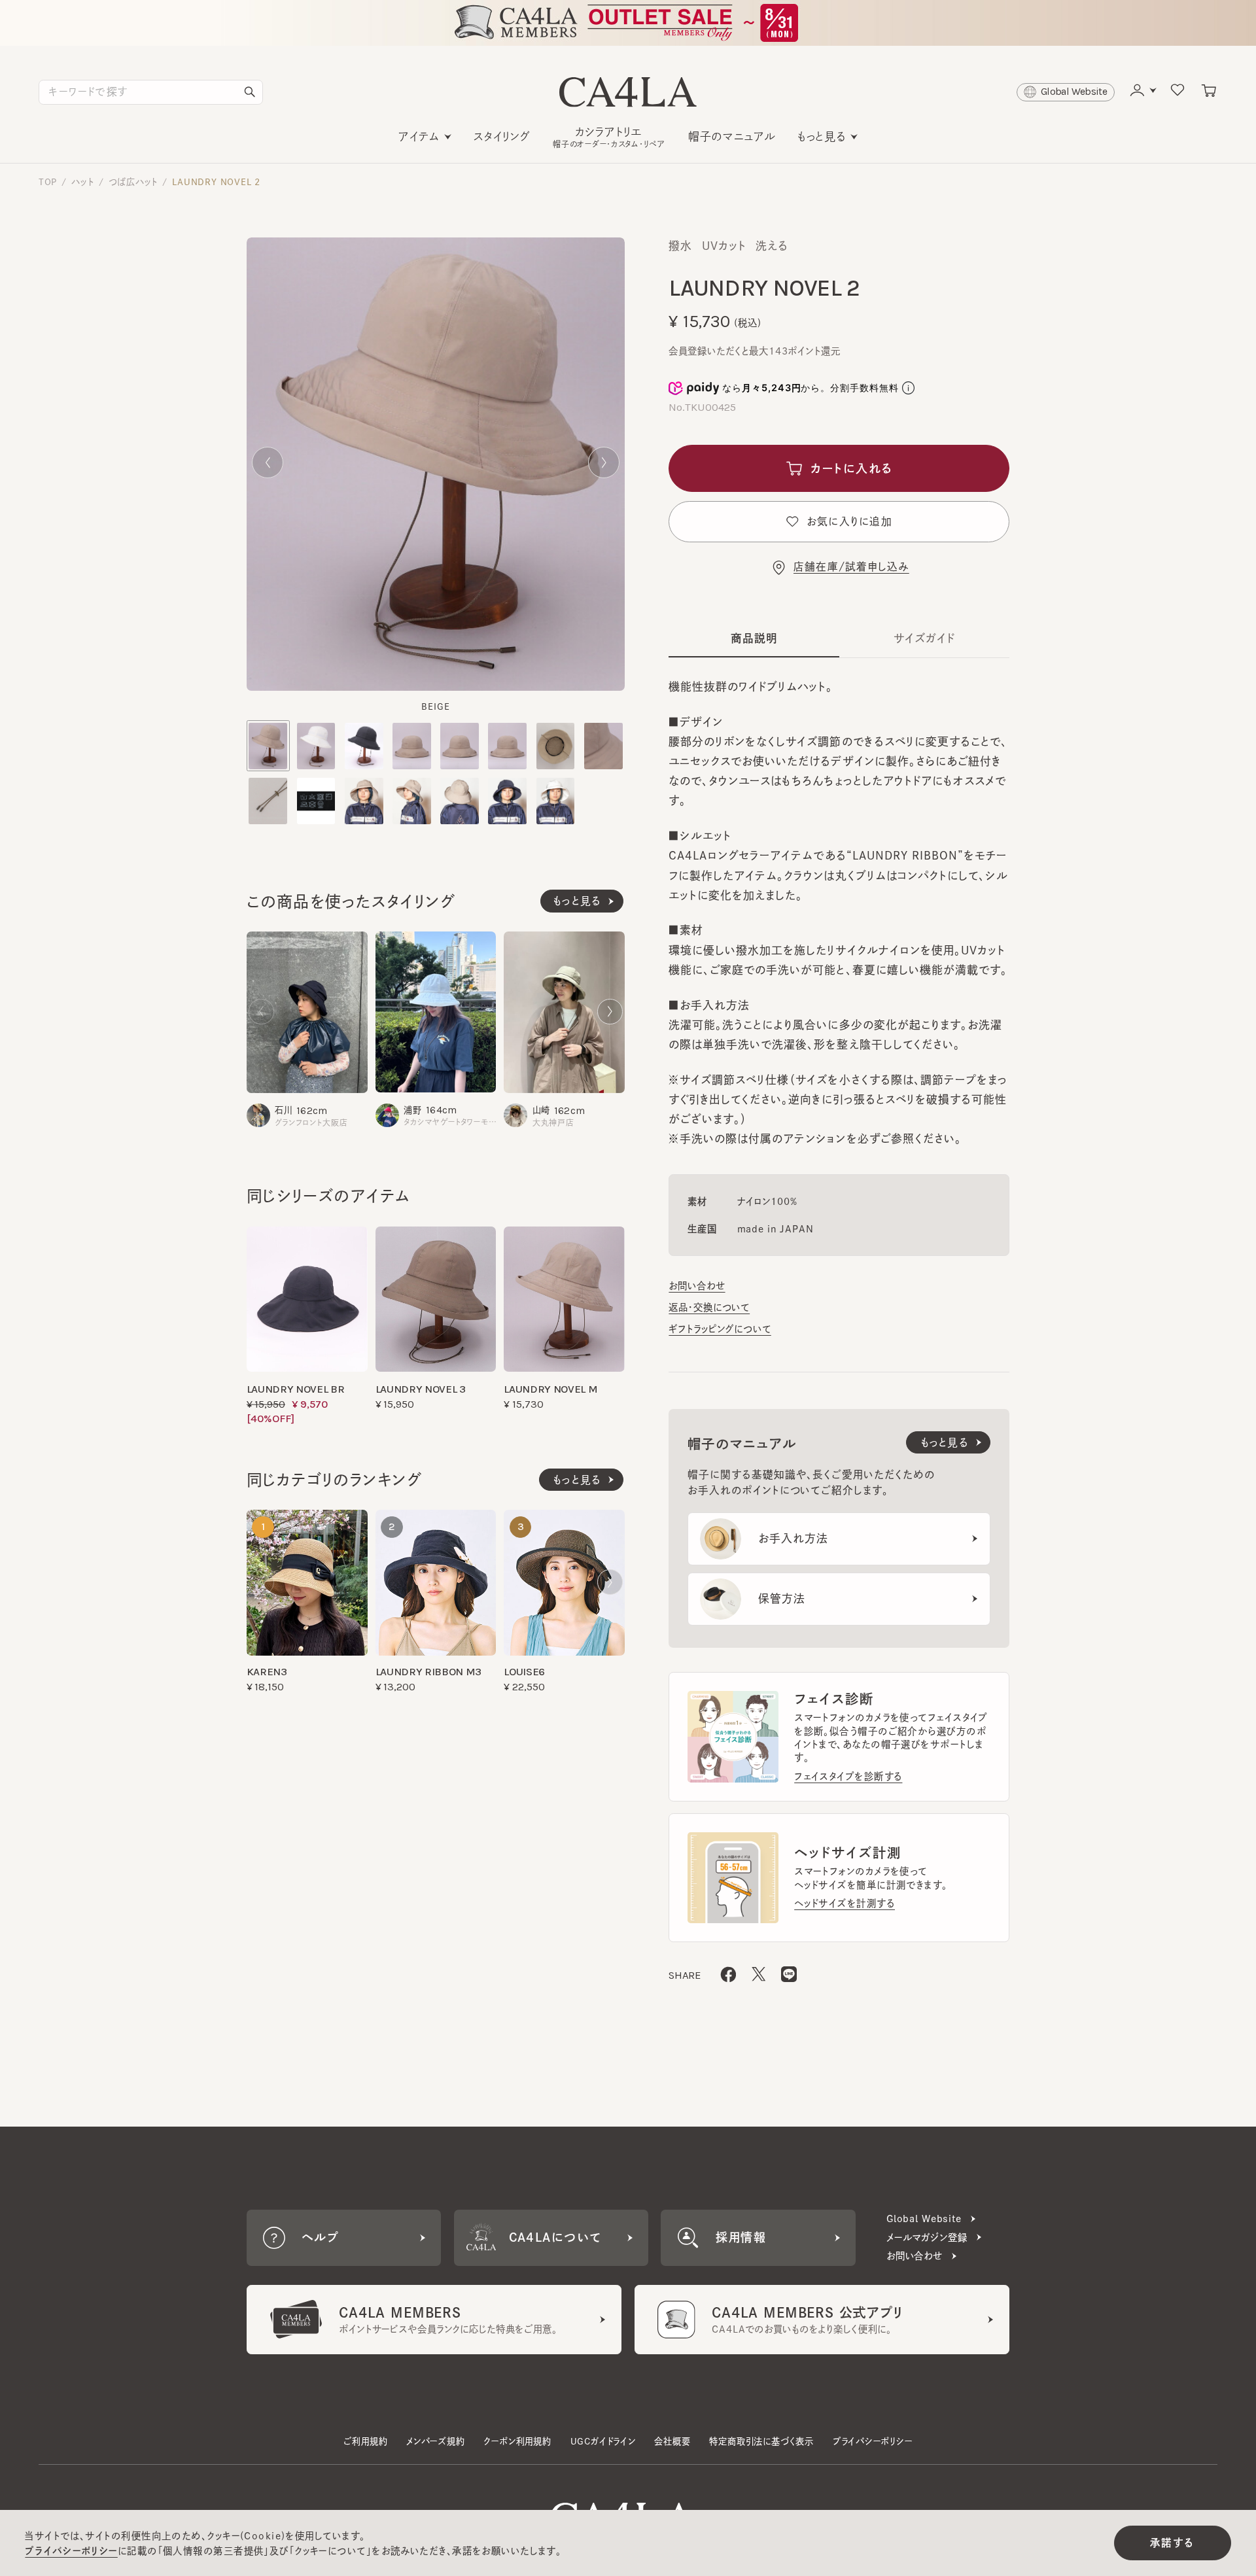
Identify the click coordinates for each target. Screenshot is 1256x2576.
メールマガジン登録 (927, 2237)
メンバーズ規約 (436, 2441)
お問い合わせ (697, 1286)
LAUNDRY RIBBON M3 (428, 1672)
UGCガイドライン (603, 2441)
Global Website (924, 2219)
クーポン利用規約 (517, 2441)
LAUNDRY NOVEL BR (296, 1389)
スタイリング (502, 136)
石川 (284, 1110)
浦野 (413, 1110)
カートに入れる (851, 468)
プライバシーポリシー (873, 2441)
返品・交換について (709, 1307)
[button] (268, 462)
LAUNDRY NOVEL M (550, 1389)
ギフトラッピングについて (720, 1329)
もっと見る (822, 136)
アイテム (419, 136)
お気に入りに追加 (849, 521)
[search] (250, 92)
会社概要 (672, 2441)
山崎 (541, 1110)
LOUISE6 (524, 1672)
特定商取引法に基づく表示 (761, 2441)
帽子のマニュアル (732, 136)
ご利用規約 (365, 2441)
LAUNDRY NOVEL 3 (421, 1389)
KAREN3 (267, 1672)
